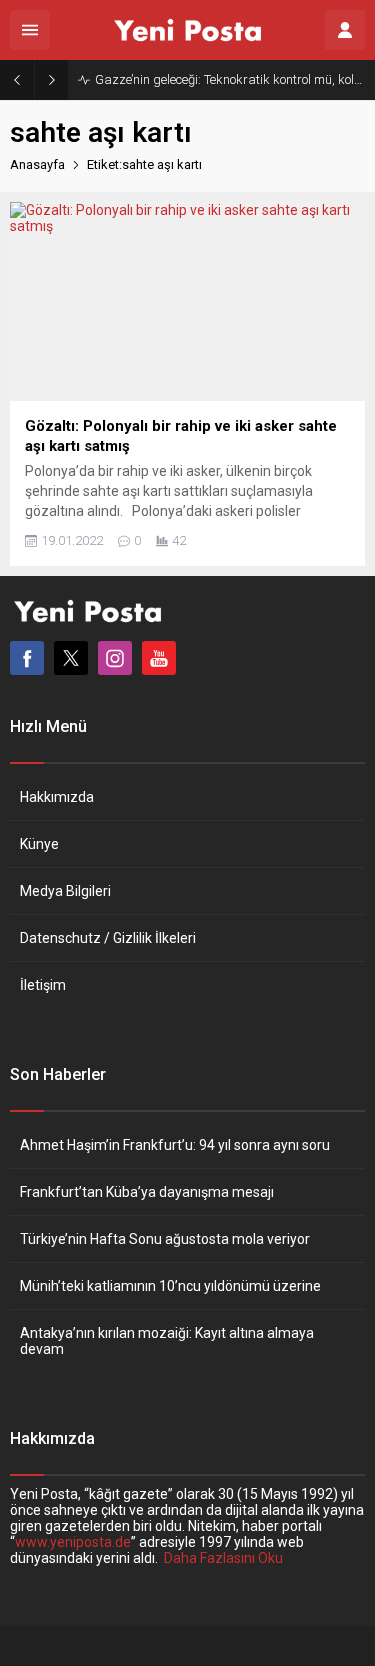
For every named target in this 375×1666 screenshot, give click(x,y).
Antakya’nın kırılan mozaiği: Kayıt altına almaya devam (167, 1341)
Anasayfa (37, 164)
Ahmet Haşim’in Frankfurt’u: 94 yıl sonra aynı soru (175, 1145)
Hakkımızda (57, 797)
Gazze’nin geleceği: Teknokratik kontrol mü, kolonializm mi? (230, 79)
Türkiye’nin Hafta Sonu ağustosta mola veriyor (165, 1239)
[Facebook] (27, 658)
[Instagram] (115, 658)
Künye (39, 844)
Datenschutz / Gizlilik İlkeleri (108, 938)
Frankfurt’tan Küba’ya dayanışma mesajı (147, 1192)
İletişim (43, 985)
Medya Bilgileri (65, 891)
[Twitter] (71, 658)
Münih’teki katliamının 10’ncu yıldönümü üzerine (170, 1286)
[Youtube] (159, 658)
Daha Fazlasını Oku (223, 1558)
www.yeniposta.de (73, 1542)
